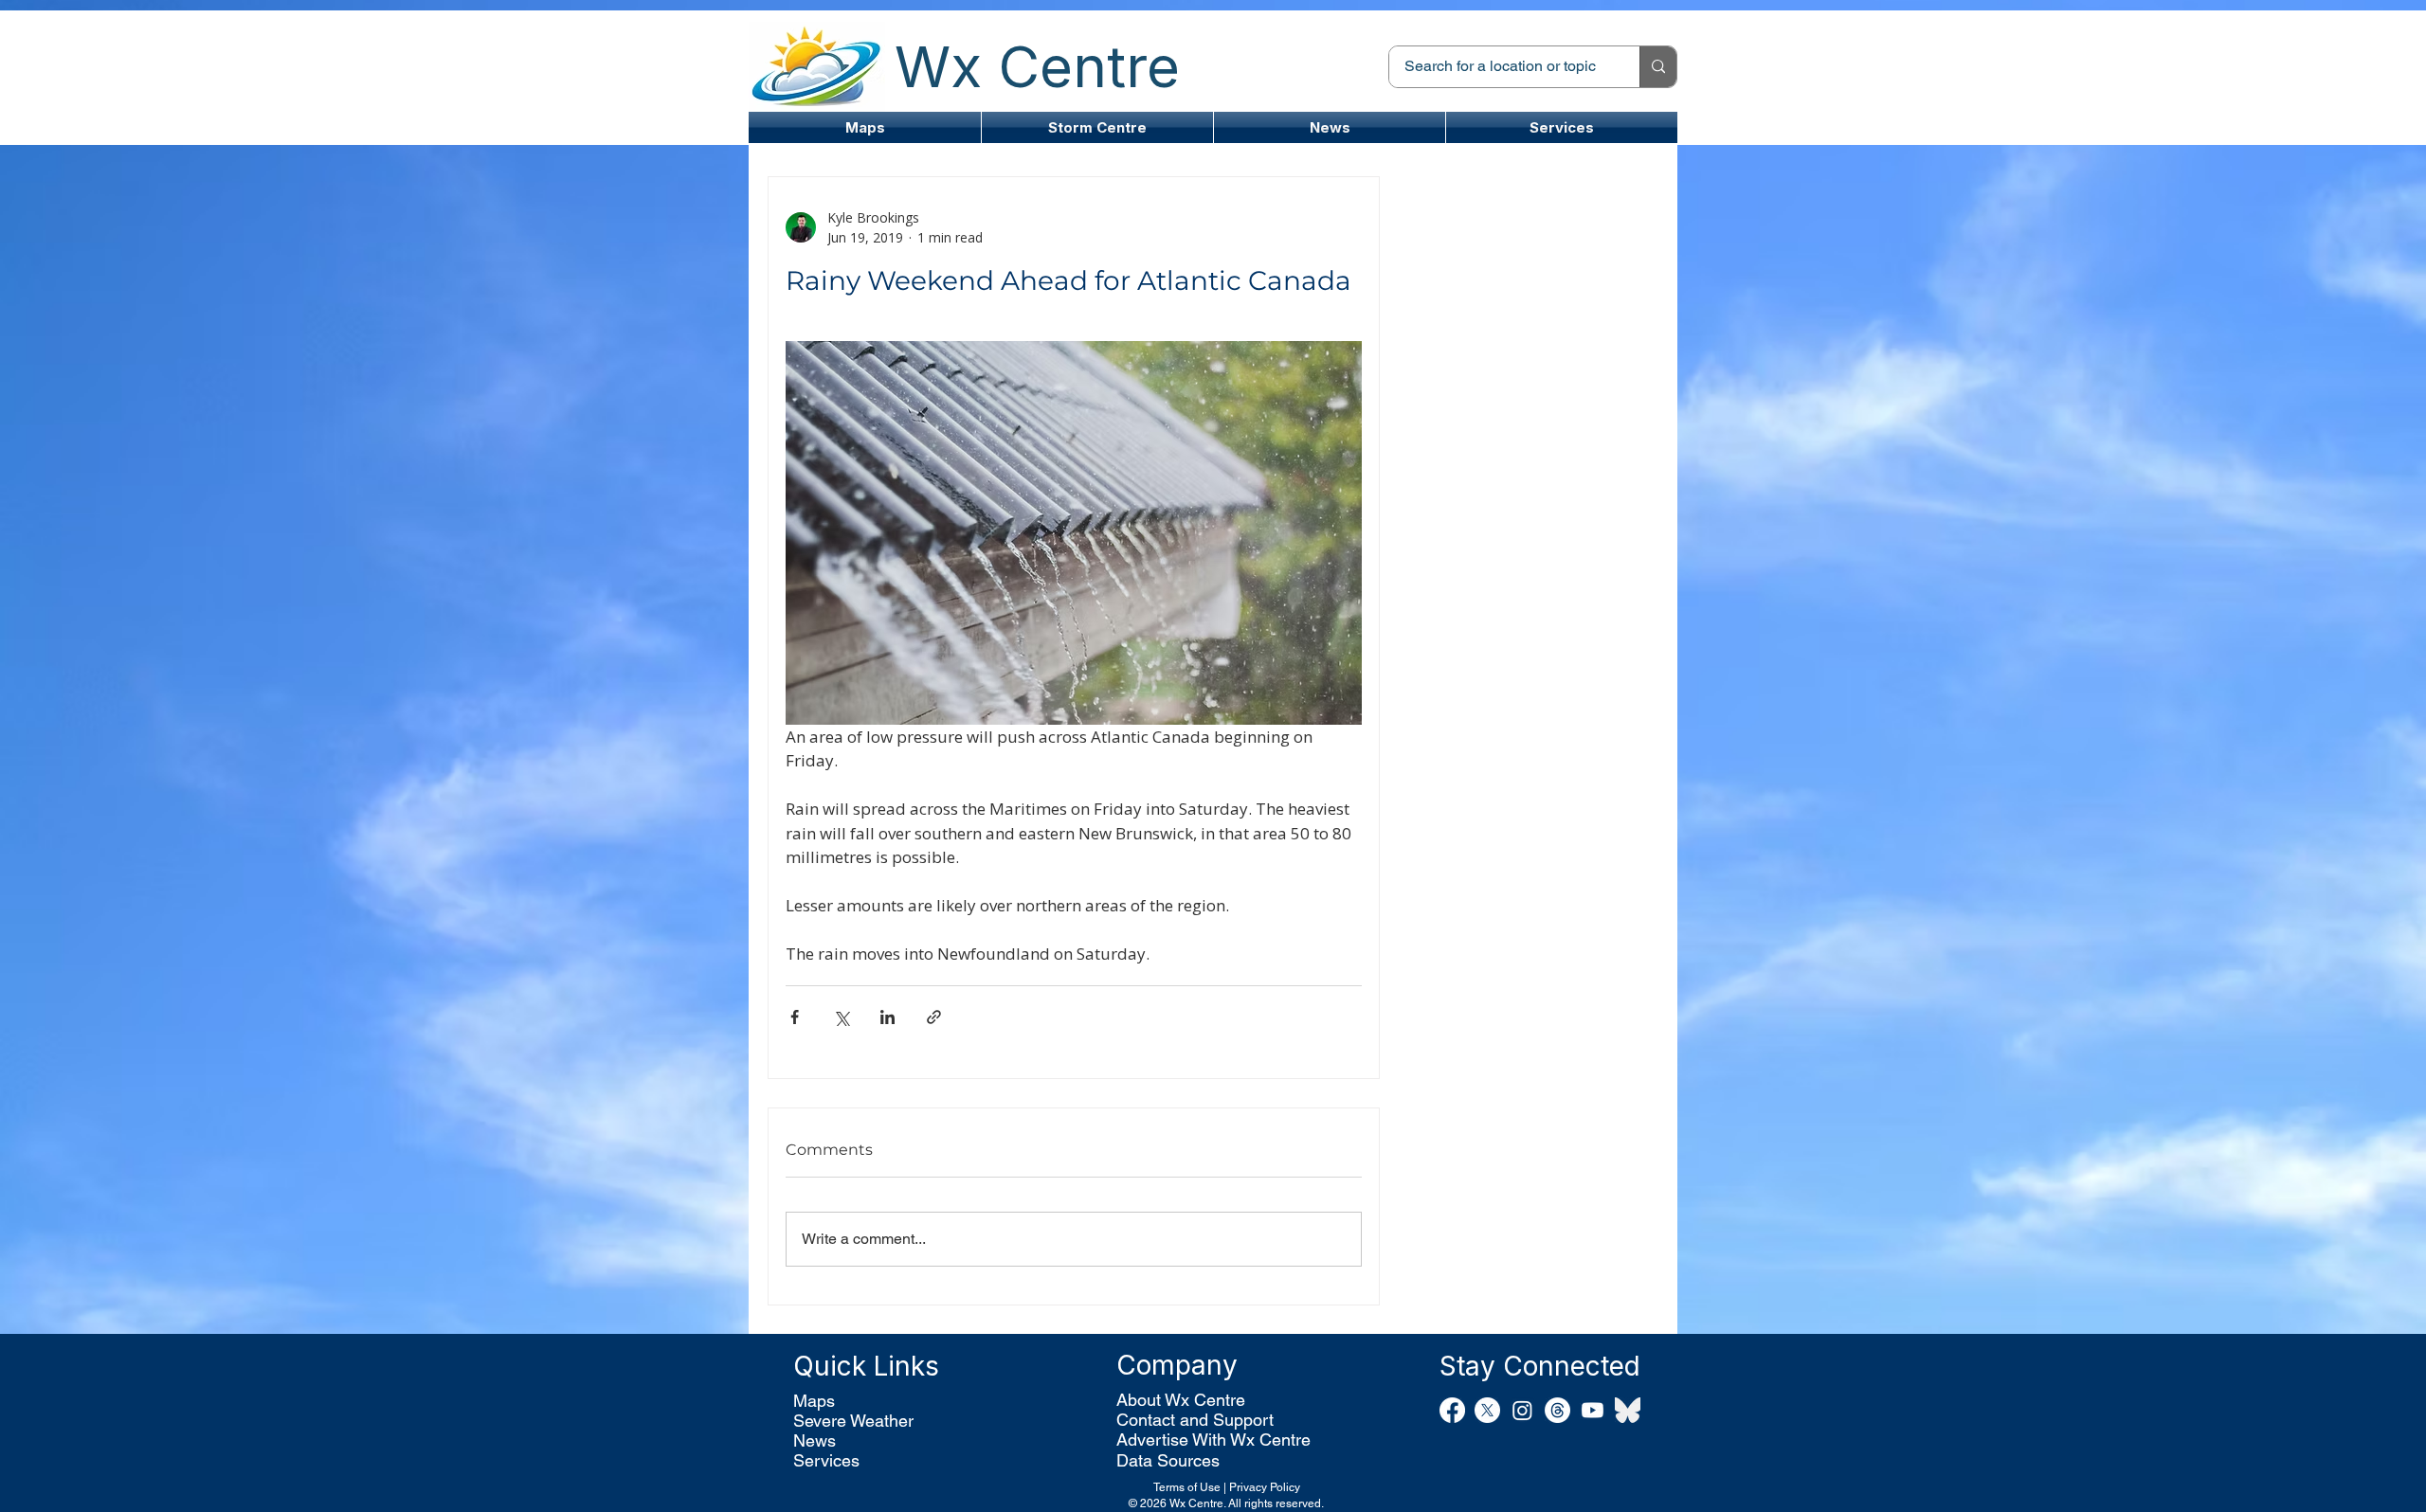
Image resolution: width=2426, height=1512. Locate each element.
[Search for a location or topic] (1658, 67)
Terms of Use (1187, 1487)
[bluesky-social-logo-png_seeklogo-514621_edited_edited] (1628, 1410)
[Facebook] (1452, 1410)
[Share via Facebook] (795, 1017)
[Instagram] (1522, 1410)
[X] (1487, 1410)
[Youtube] (1593, 1410)
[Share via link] (934, 1017)
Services (826, 1460)
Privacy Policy (1265, 1487)
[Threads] (1557, 1410)
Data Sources (1168, 1460)
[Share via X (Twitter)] (841, 1017)
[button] (1097, 127)
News (815, 1440)
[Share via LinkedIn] (887, 1017)
